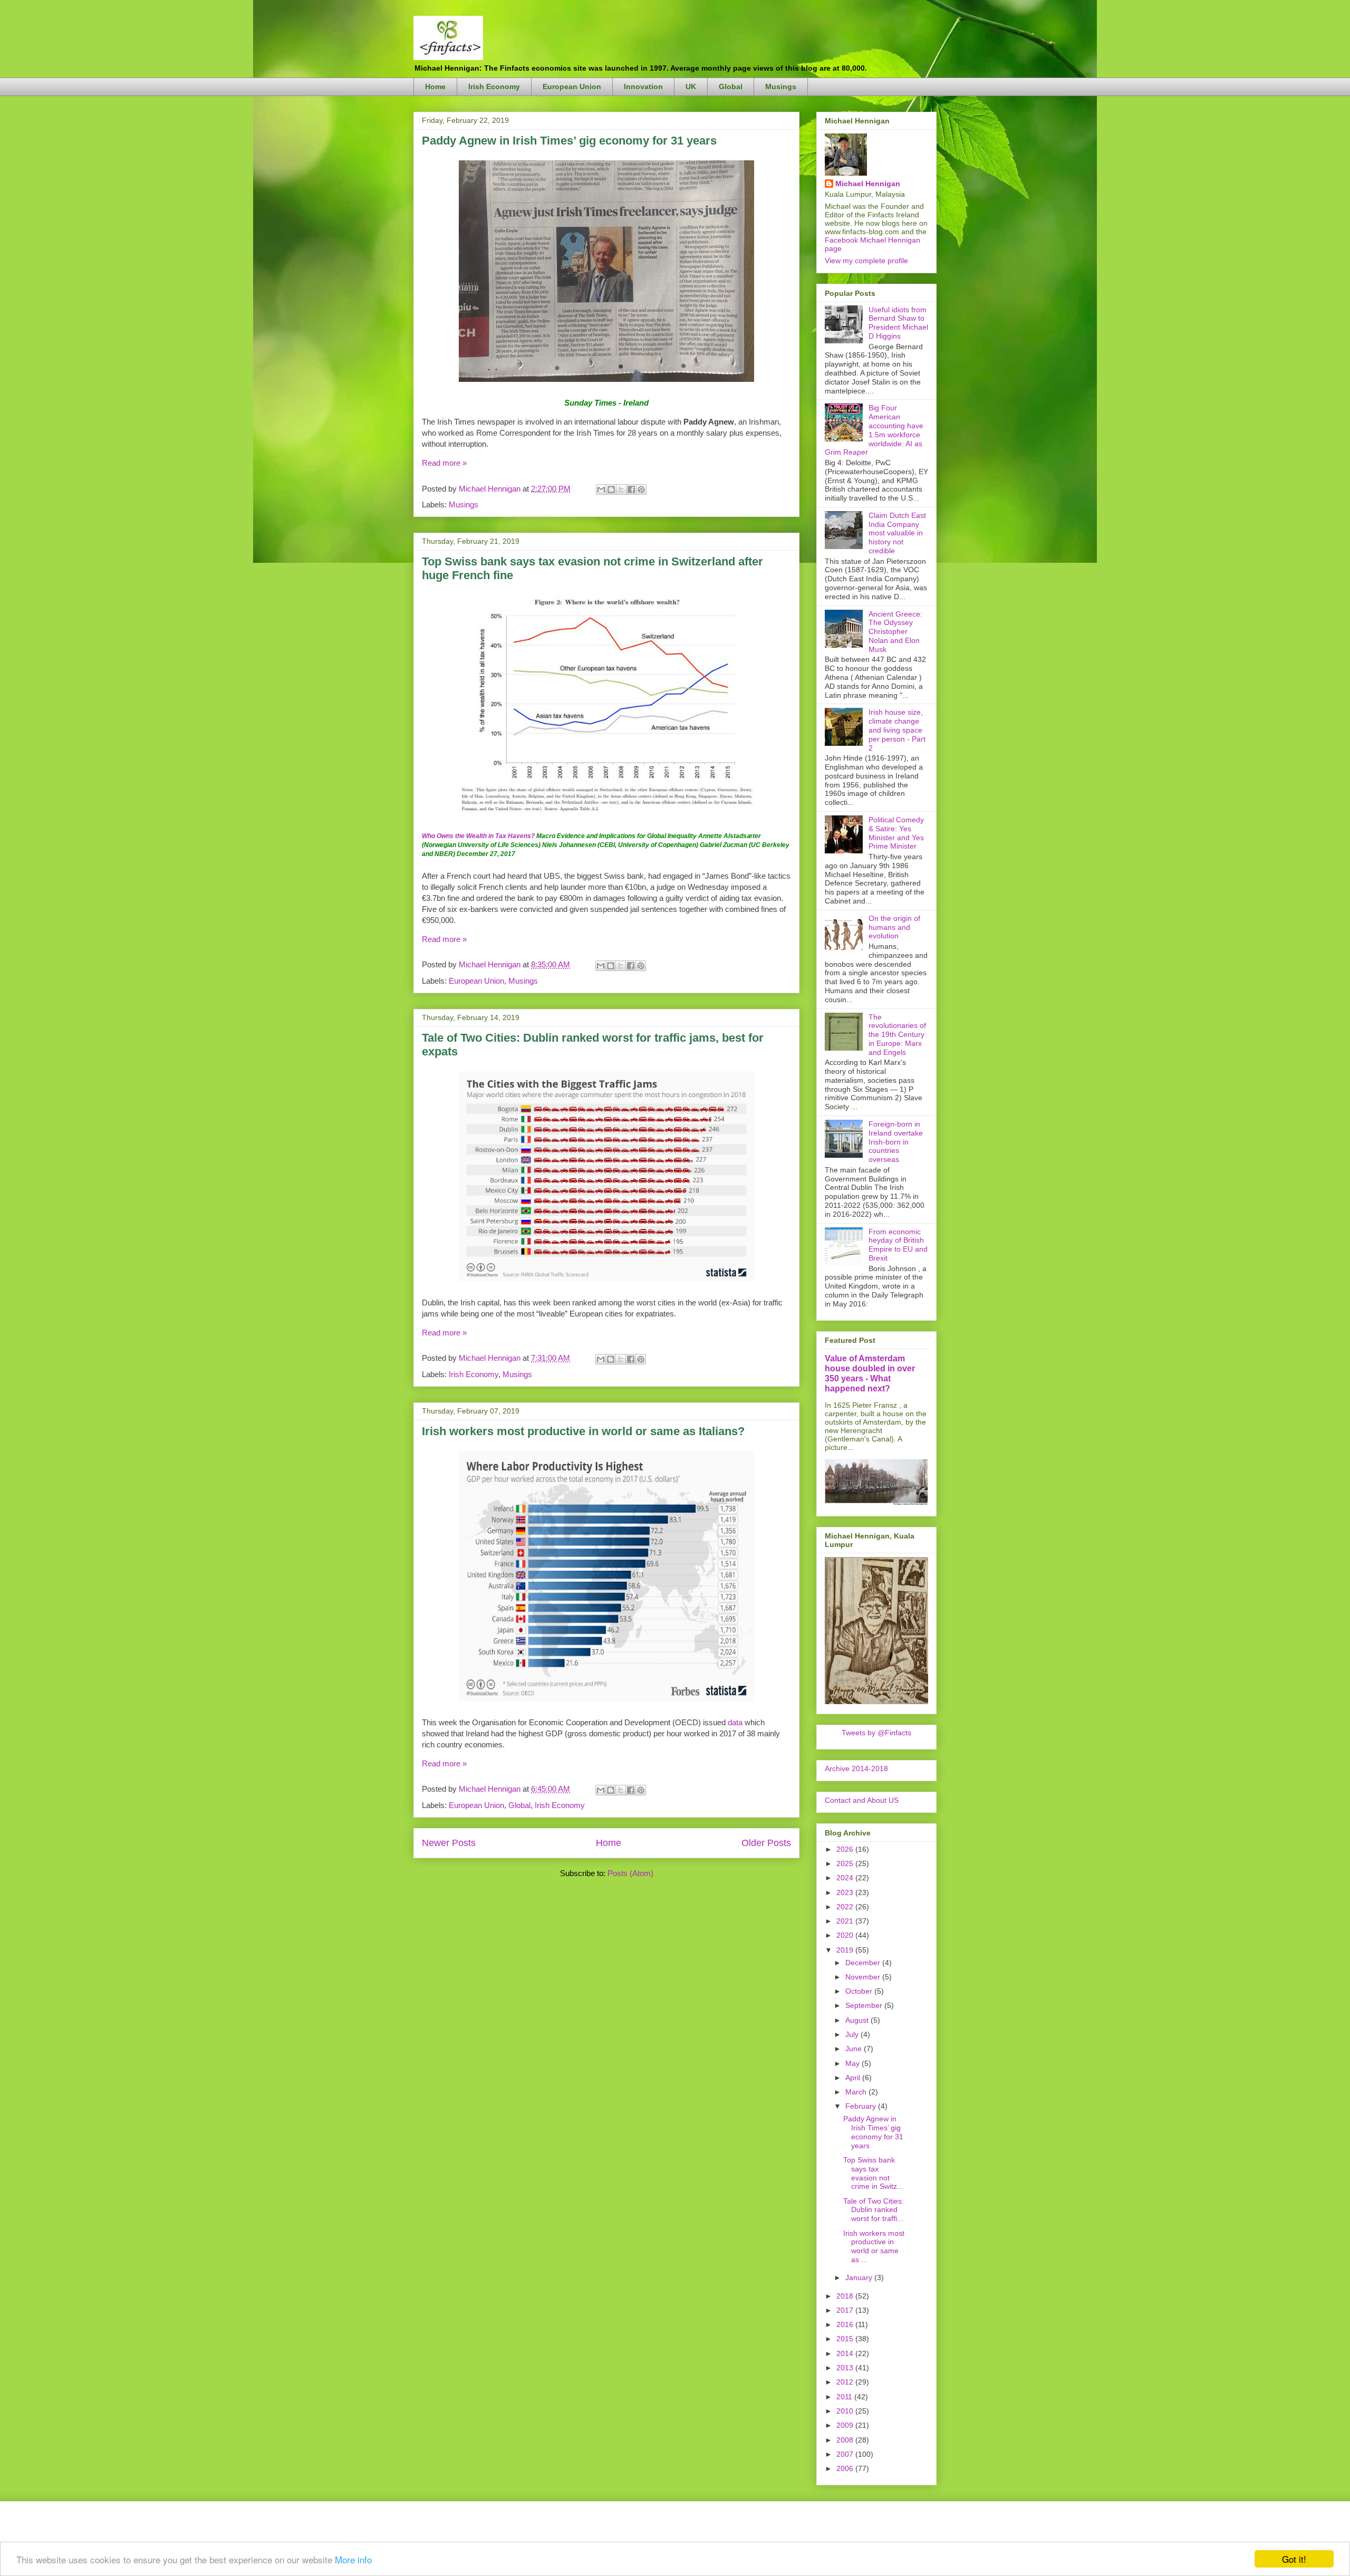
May (854, 2063)
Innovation (643, 86)
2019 (846, 1950)
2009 (846, 2425)
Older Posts (766, 1843)
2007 (846, 2454)
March (857, 2092)
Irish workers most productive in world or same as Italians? (583, 1431)
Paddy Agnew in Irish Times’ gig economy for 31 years (569, 141)
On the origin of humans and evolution (894, 927)
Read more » (444, 463)
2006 (846, 2468)
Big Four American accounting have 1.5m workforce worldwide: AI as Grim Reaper (874, 430)
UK (691, 86)
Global (731, 86)
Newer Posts (449, 1843)
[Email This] (601, 489)
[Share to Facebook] (631, 489)
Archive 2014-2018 (856, 1768)
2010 (846, 2411)
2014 (846, 2353)
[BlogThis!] (611, 489)
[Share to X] (621, 489)
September (865, 2005)
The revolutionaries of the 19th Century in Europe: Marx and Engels (897, 1035)
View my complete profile (866, 261)
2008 (846, 2440)
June (855, 2049)
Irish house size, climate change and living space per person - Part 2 (897, 730)
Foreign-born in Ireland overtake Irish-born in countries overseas (896, 1142)
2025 (846, 1863)
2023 (846, 1892)
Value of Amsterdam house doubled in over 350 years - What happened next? (870, 1373)
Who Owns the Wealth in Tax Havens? (478, 836)
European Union (572, 86)
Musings (781, 86)
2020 (846, 1935)
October (860, 1991)
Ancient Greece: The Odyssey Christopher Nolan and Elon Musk (895, 632)
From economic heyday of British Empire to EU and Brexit (898, 1245)
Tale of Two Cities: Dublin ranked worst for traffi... (874, 2210)
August (858, 2020)
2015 (846, 2339)
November (864, 1977)
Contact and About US (862, 1800)
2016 (846, 2324)
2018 (846, 2296)
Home (435, 86)
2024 (846, 1878)
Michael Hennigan (868, 184)
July (853, 2034)
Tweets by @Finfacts (876, 1733)
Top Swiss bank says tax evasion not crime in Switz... (873, 2173)
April (854, 2078)
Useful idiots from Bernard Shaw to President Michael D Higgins (898, 323)
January (860, 2277)
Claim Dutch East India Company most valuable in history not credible (897, 533)
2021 (846, 1921)
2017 (846, 2310)
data (735, 1722)
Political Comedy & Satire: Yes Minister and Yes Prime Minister (896, 833)
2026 (846, 1849)
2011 (845, 2397)
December (864, 1963)
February (862, 2106)
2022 (846, 1907)
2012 (846, 2382)
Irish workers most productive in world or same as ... (874, 2246)
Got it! (1294, 2559)
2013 (846, 2368)
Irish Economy (494, 86)
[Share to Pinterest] (641, 489)
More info (353, 2559)
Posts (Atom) (630, 1873)
